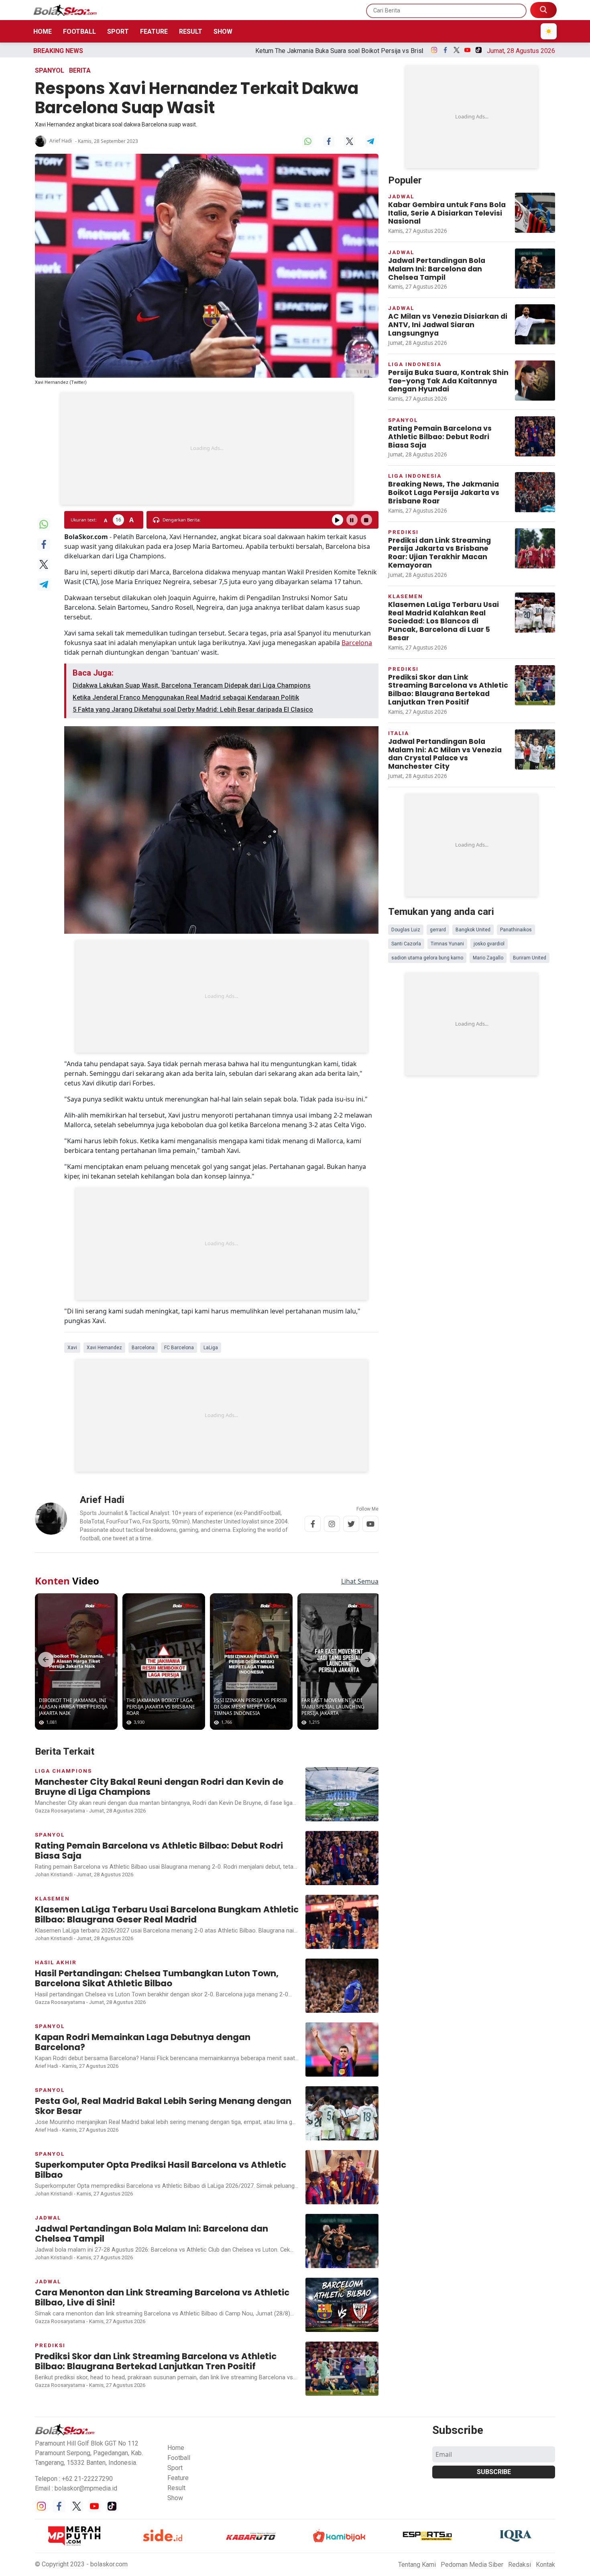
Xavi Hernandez (104, 1348)
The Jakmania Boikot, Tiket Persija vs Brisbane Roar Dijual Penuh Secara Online (399, 51)
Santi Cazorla (406, 944)
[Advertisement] (207, 448)
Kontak (545, 2565)
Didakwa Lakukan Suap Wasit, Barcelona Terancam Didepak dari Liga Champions (192, 685)
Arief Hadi (61, 141)
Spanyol (50, 70)
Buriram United (530, 958)
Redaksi (520, 2565)
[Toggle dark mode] (549, 31)
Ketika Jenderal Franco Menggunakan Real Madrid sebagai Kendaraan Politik (186, 697)
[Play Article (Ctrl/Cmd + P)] (338, 520)
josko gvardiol (489, 944)
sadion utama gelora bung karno (427, 958)
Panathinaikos (516, 930)
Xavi (72, 1348)
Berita (80, 70)
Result (191, 32)
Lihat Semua (360, 1581)
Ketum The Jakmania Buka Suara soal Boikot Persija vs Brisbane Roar (176, 51)
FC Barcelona (179, 1348)
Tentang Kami (417, 2565)
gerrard (438, 930)
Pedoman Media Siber (472, 2565)
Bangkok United (473, 930)
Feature (154, 32)
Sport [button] (175, 2468)
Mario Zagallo (488, 958)
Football (79, 32)
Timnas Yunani (447, 944)
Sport (118, 32)
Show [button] (175, 2498)
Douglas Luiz (406, 930)
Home (43, 32)
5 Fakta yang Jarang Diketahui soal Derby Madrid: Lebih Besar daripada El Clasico (193, 710)
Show (223, 32)
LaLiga (211, 1348)
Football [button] (179, 2458)
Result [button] (176, 2488)
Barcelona (357, 643)
